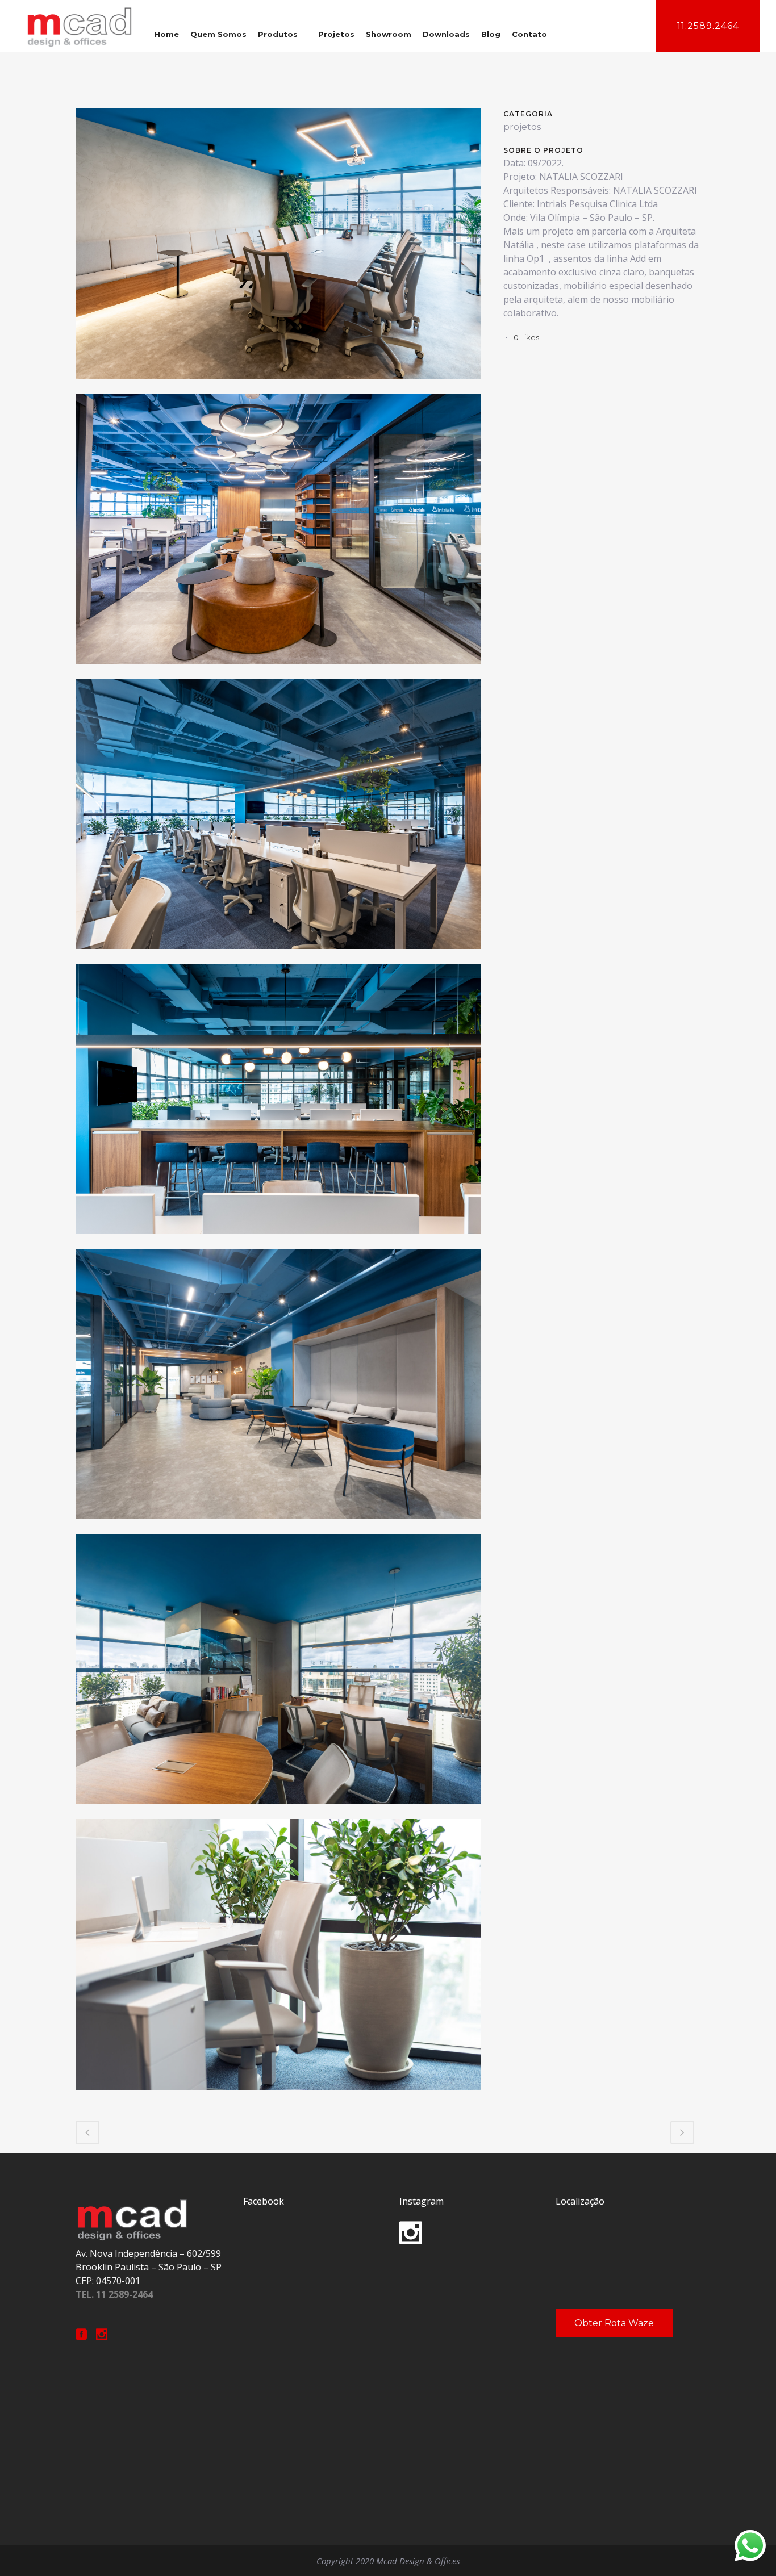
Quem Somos (218, 34)
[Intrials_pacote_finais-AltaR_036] (278, 1811)
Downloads (446, 34)
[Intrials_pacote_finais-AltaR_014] (278, 1526)
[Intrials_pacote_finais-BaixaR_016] (278, 671)
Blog (491, 34)
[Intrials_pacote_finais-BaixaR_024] (278, 956)
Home (167, 34)
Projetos (336, 34)
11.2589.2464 (708, 26)
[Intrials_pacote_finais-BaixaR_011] (278, 386)
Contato (529, 34)
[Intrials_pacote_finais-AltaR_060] (278, 2097)
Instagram (422, 2201)
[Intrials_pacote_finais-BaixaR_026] (278, 1241)
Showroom (389, 34)
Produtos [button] (278, 34)
